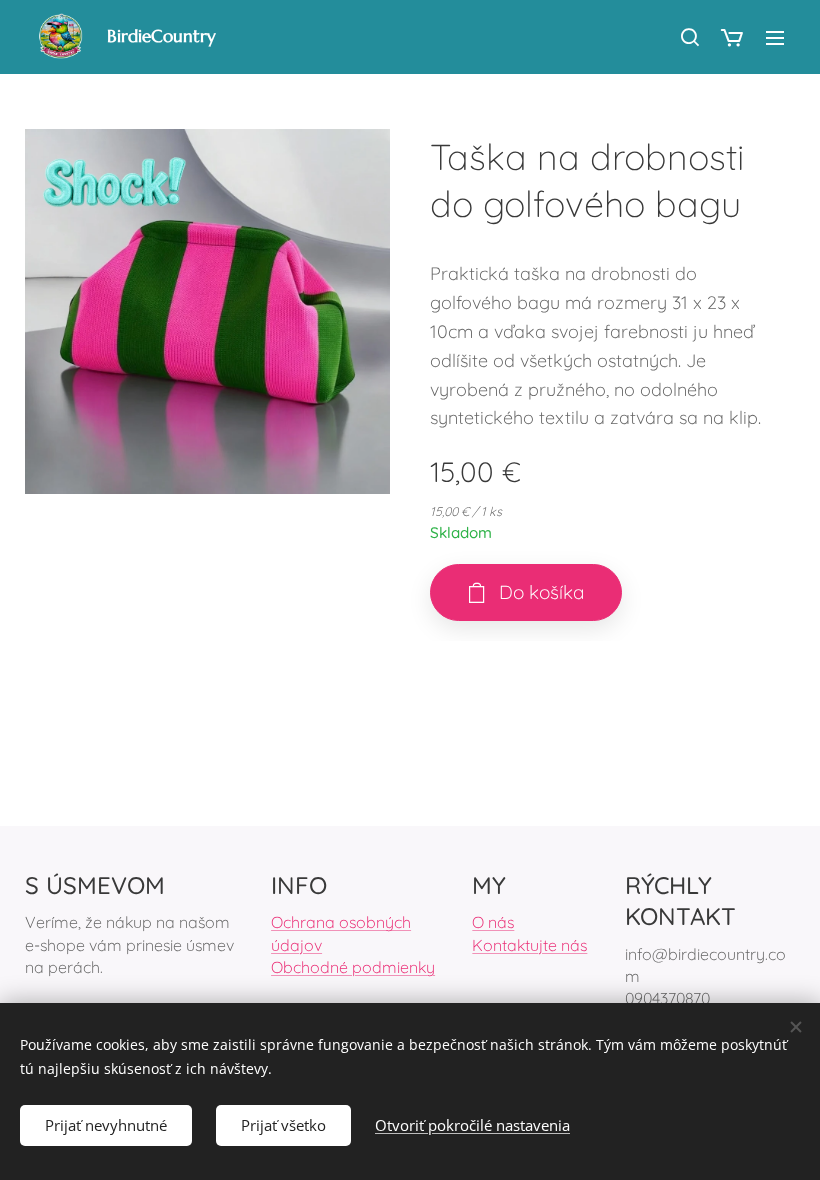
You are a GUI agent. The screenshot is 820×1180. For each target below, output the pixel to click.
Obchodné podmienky (353, 967)
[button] (689, 37)
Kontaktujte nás (529, 945)
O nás (493, 922)
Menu (775, 37)
